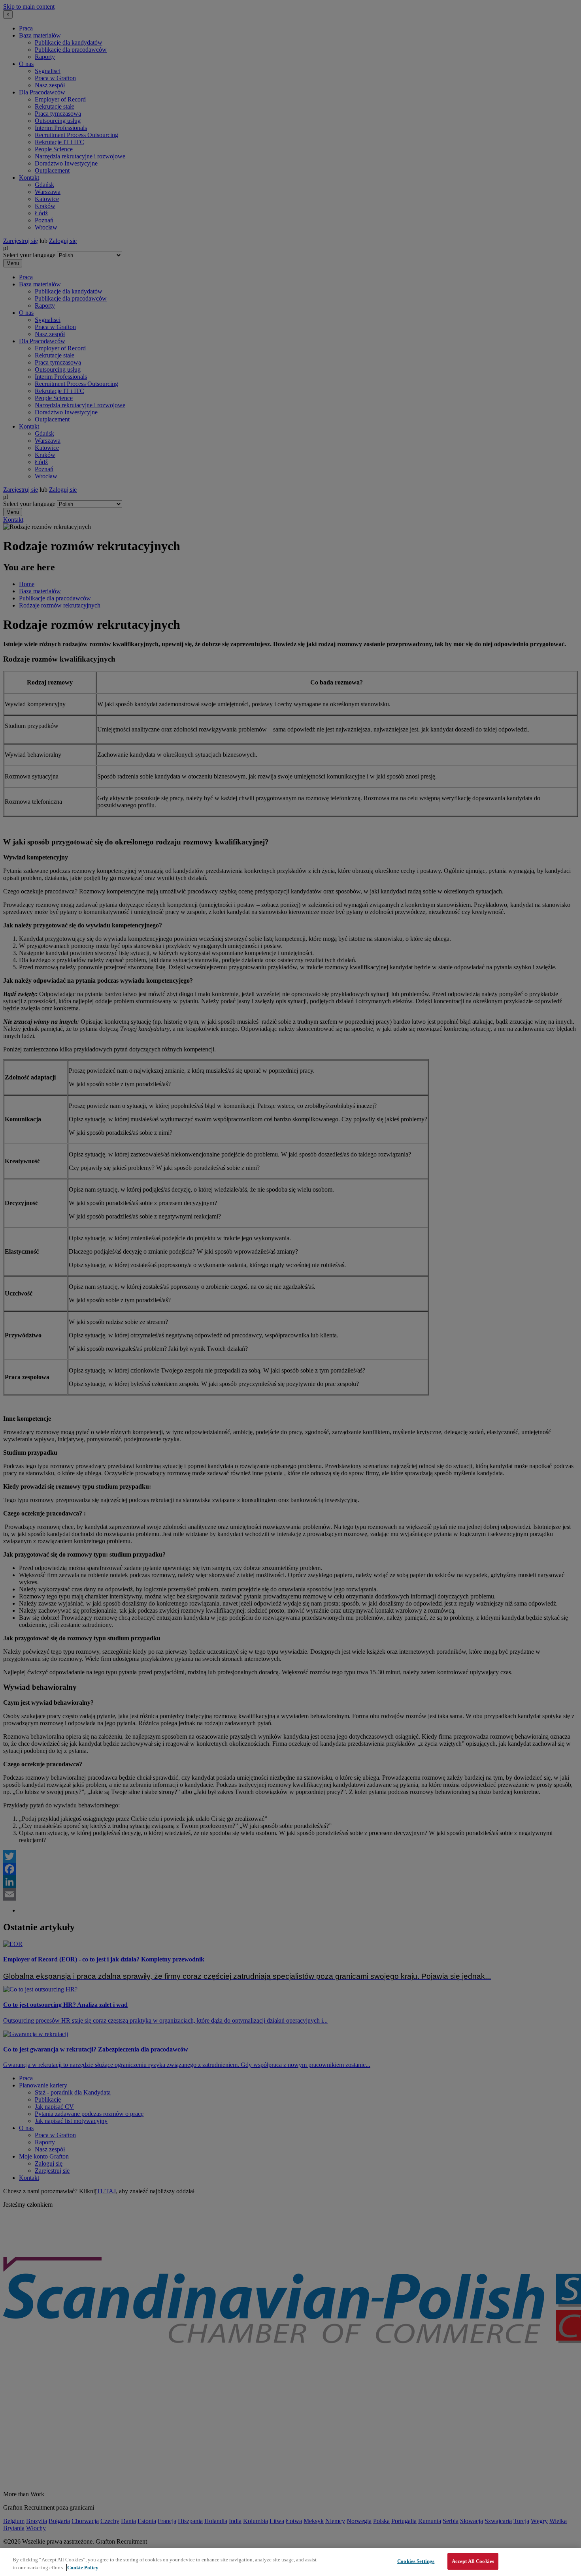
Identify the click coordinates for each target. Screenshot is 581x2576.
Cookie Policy (83, 2568)
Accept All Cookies (473, 2561)
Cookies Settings (416, 2561)
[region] (290, 2562)
